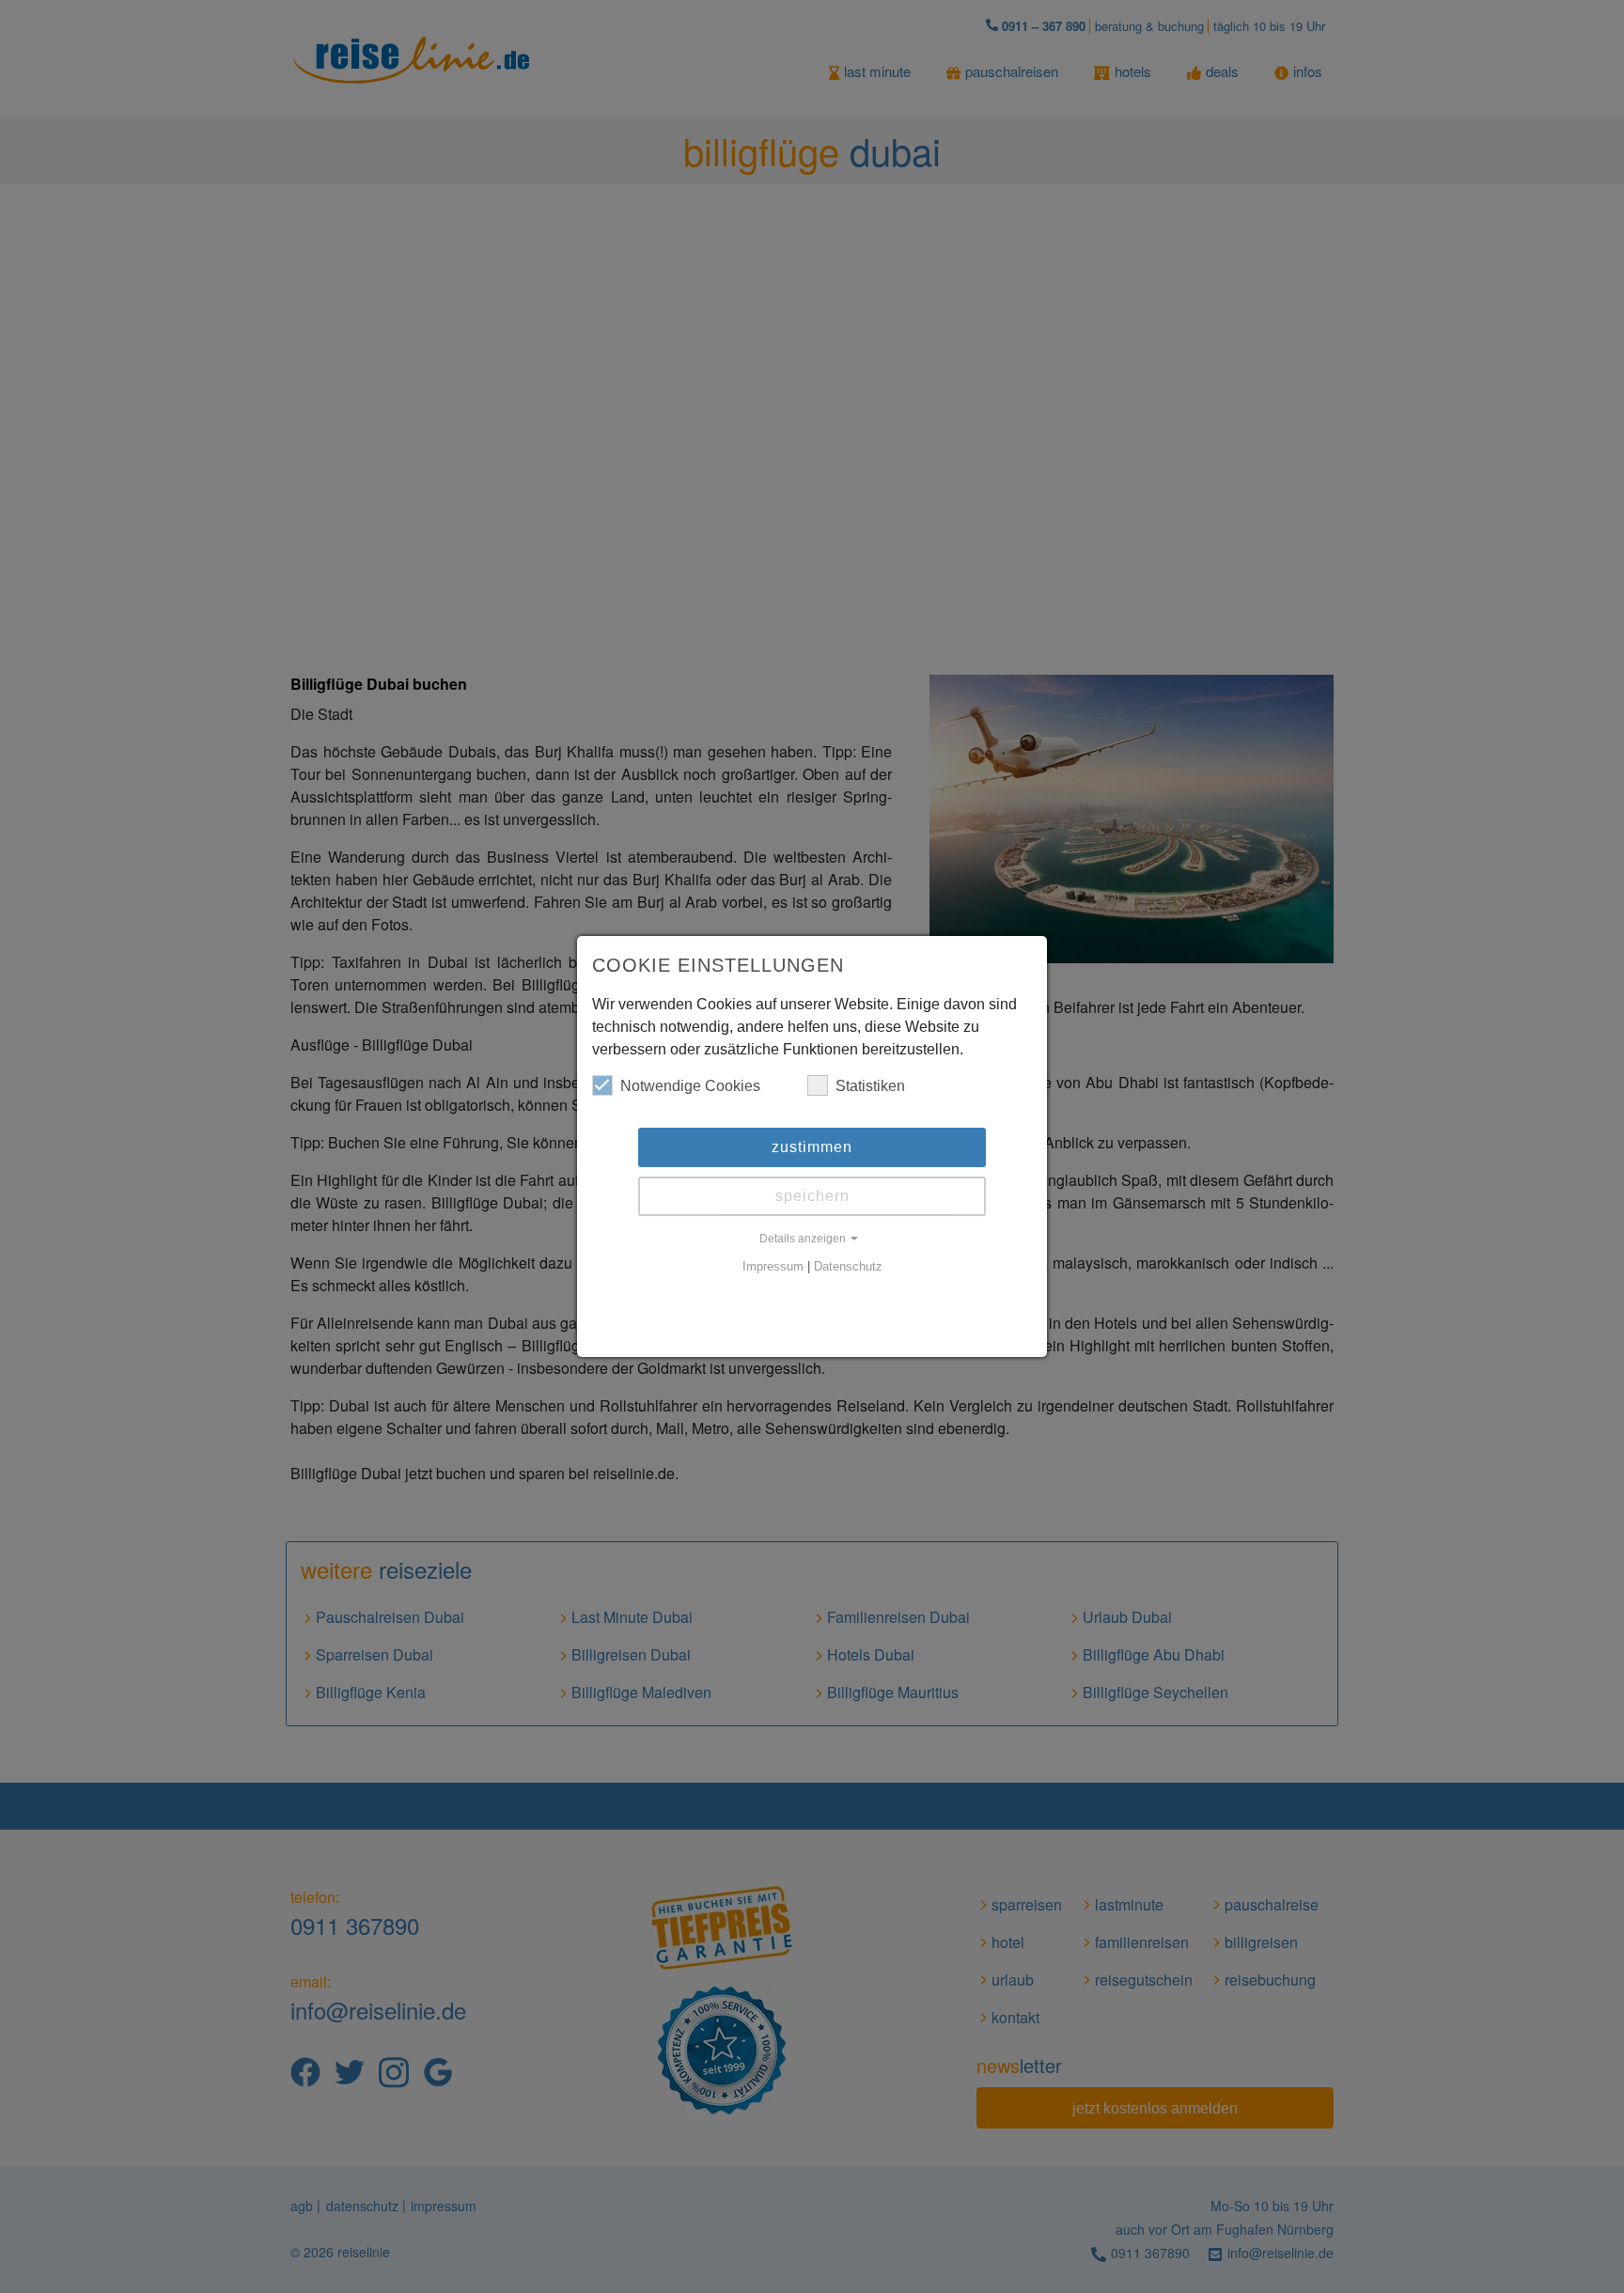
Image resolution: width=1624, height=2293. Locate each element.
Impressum (773, 1267)
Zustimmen (812, 1147)
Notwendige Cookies (690, 1086)
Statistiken (870, 1086)
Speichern (812, 1196)
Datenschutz (848, 1267)
